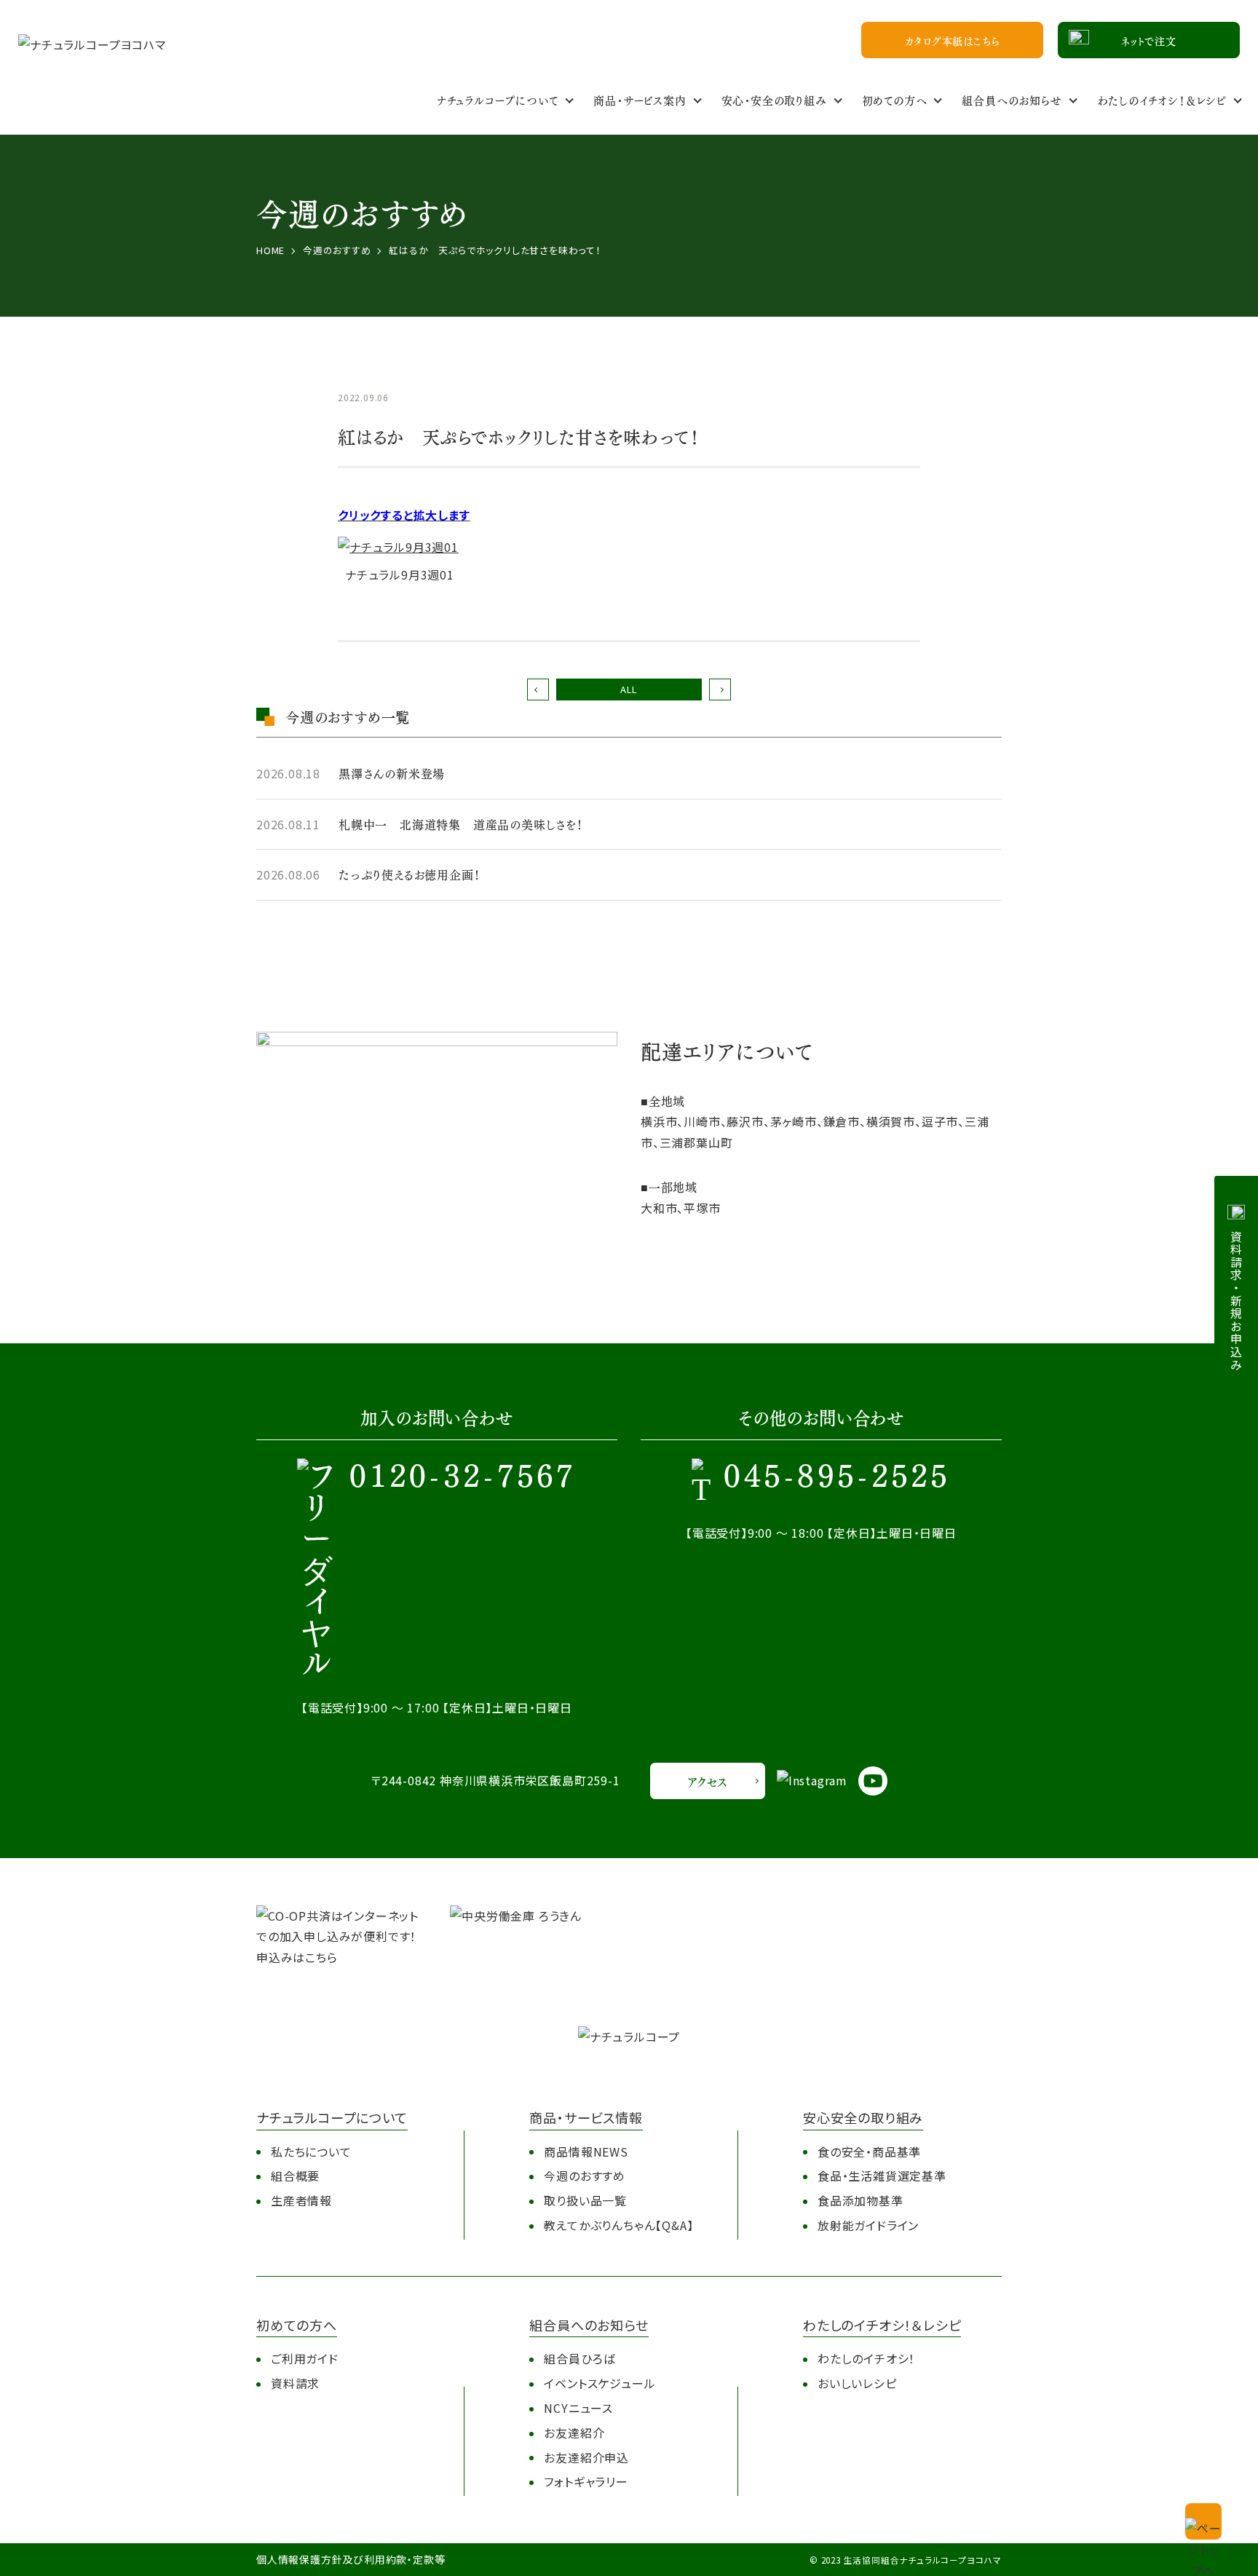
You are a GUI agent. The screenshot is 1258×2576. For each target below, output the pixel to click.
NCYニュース (578, 2408)
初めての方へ (895, 99)
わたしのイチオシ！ (866, 2358)
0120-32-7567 (463, 1478)
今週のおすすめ (585, 2176)
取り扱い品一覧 (585, 2200)
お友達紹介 (574, 2433)
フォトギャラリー (586, 2481)
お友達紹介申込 (586, 2457)
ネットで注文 (1149, 40)
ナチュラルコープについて (498, 99)
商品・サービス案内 (640, 99)
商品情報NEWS (586, 2152)
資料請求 (295, 2383)
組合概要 (295, 2176)
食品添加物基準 (861, 2200)
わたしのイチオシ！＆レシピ (1162, 99)
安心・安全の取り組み (774, 99)
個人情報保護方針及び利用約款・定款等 (351, 2559)
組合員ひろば (579, 2358)
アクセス (707, 1781)
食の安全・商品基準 (869, 2152)
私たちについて (311, 2152)
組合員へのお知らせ (1012, 99)
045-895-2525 (837, 1478)
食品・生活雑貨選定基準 (882, 2176)
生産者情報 (301, 2200)
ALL (629, 689)
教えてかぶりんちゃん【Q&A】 (618, 2225)
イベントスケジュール (600, 2383)
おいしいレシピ (857, 2383)
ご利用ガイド (305, 2358)
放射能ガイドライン (868, 2225)
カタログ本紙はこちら (953, 40)
